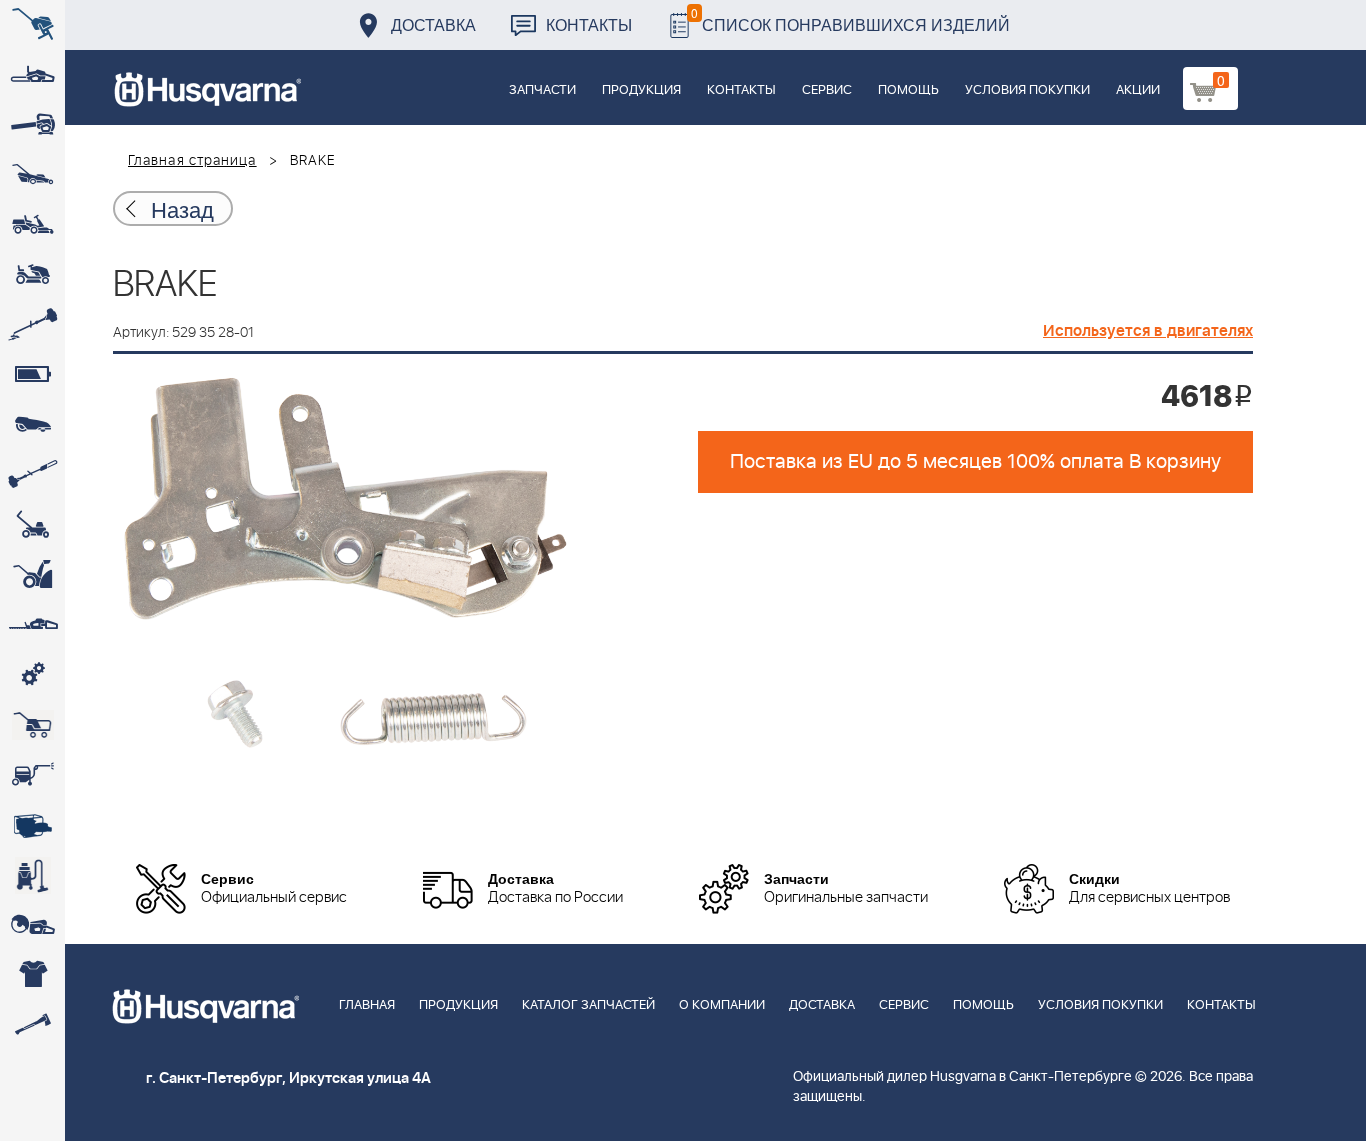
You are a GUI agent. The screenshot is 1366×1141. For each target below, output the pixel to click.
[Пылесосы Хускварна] (32, 875)
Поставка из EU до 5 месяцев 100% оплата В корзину (975, 462)
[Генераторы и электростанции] (32, 725)
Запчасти (542, 90)
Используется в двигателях (1148, 331)
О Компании (722, 1005)
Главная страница (192, 161)
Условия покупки (1027, 90)
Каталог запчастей (588, 1005)
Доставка (433, 24)
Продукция (641, 90)
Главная (367, 1005)
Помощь (908, 90)
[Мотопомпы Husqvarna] (32, 825)
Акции (1138, 90)
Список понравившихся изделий (850, 19)
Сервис (827, 90)
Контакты (589, 24)
